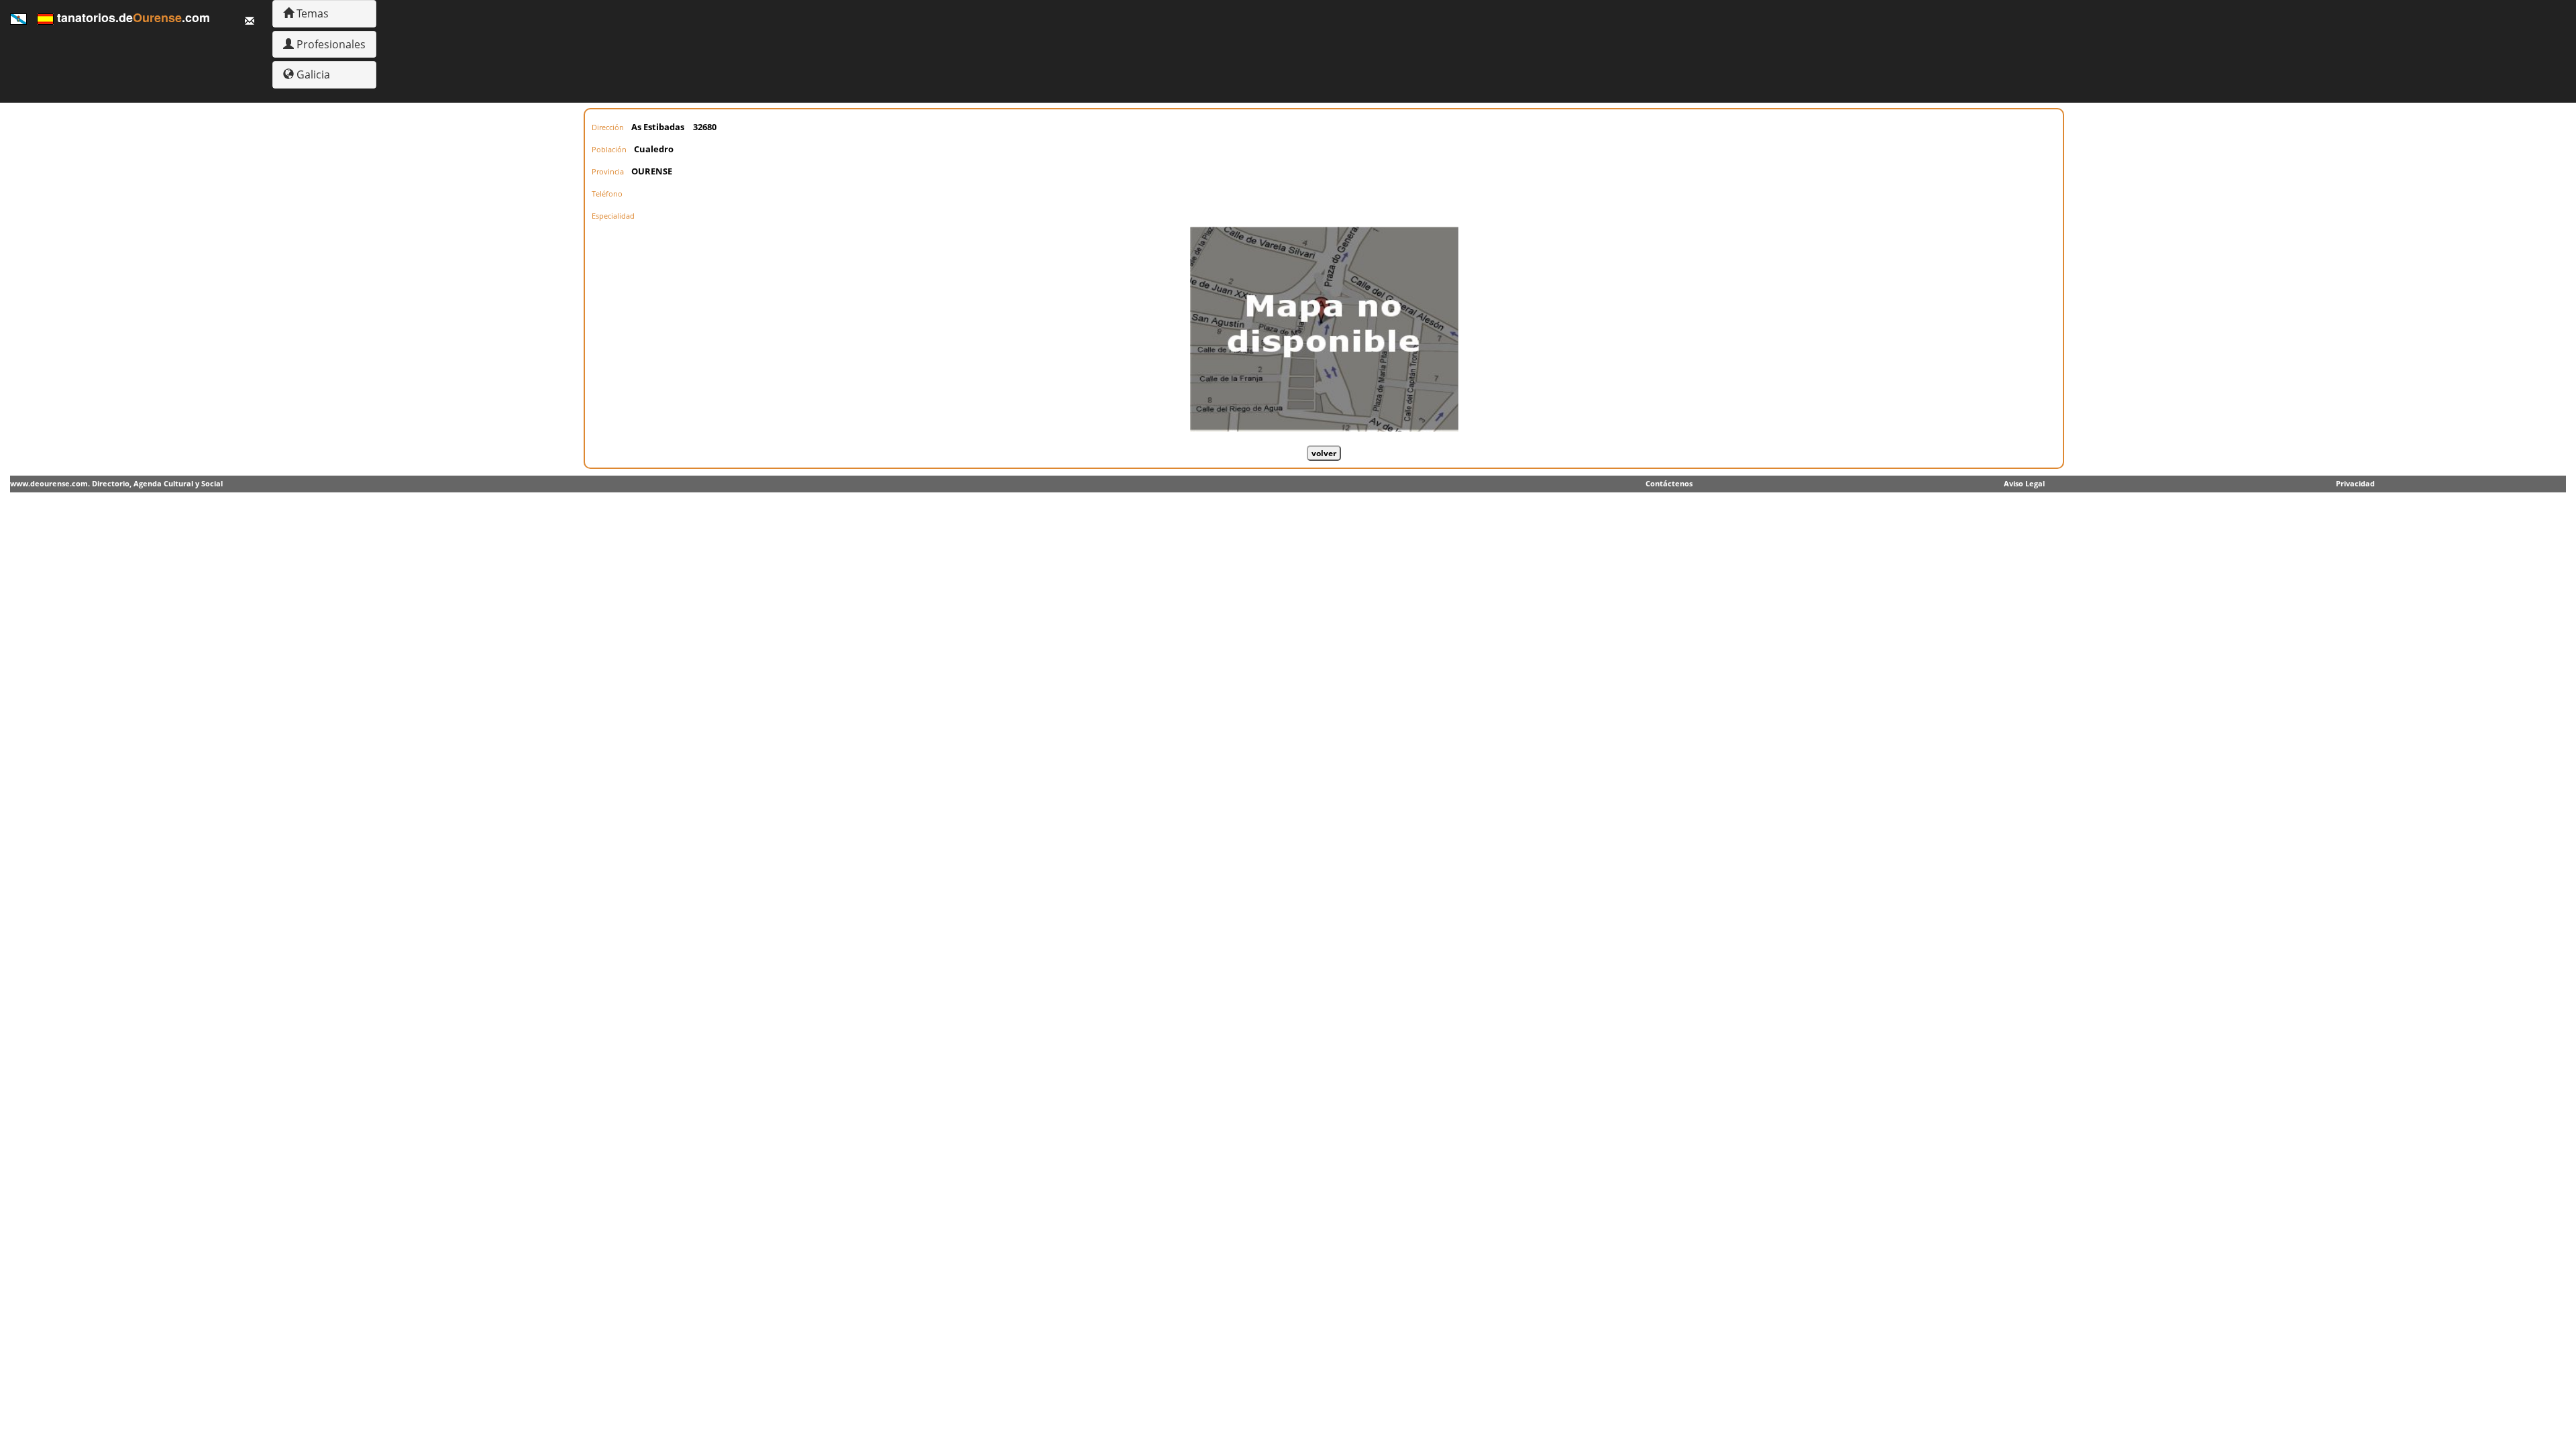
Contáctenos (1669, 483)
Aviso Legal (2024, 483)
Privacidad (2355, 483)
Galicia (312, 74)
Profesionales (330, 44)
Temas (311, 13)
